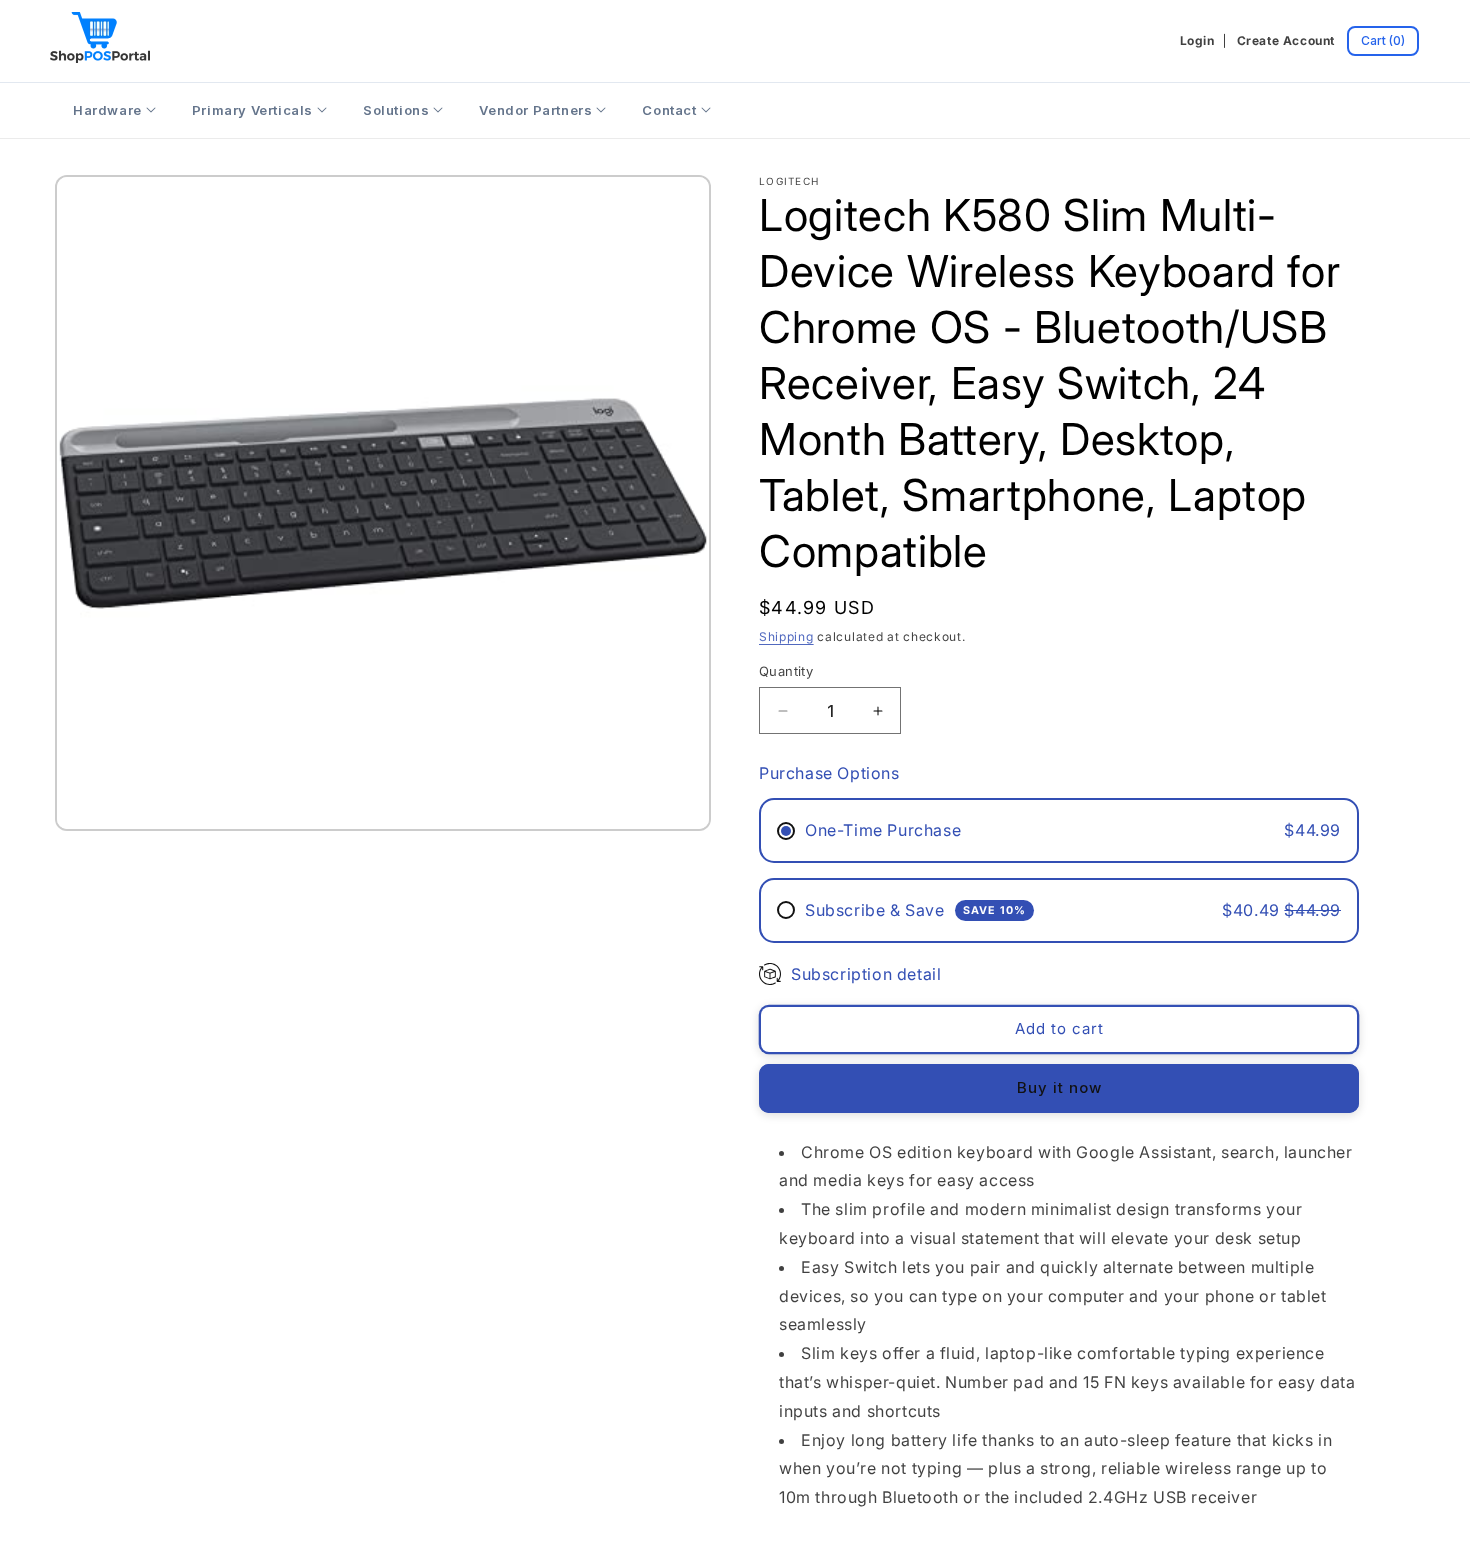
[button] (1383, 41)
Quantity (786, 671)
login (1197, 40)
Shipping (786, 636)
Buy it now (1059, 1087)
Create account (1286, 40)
